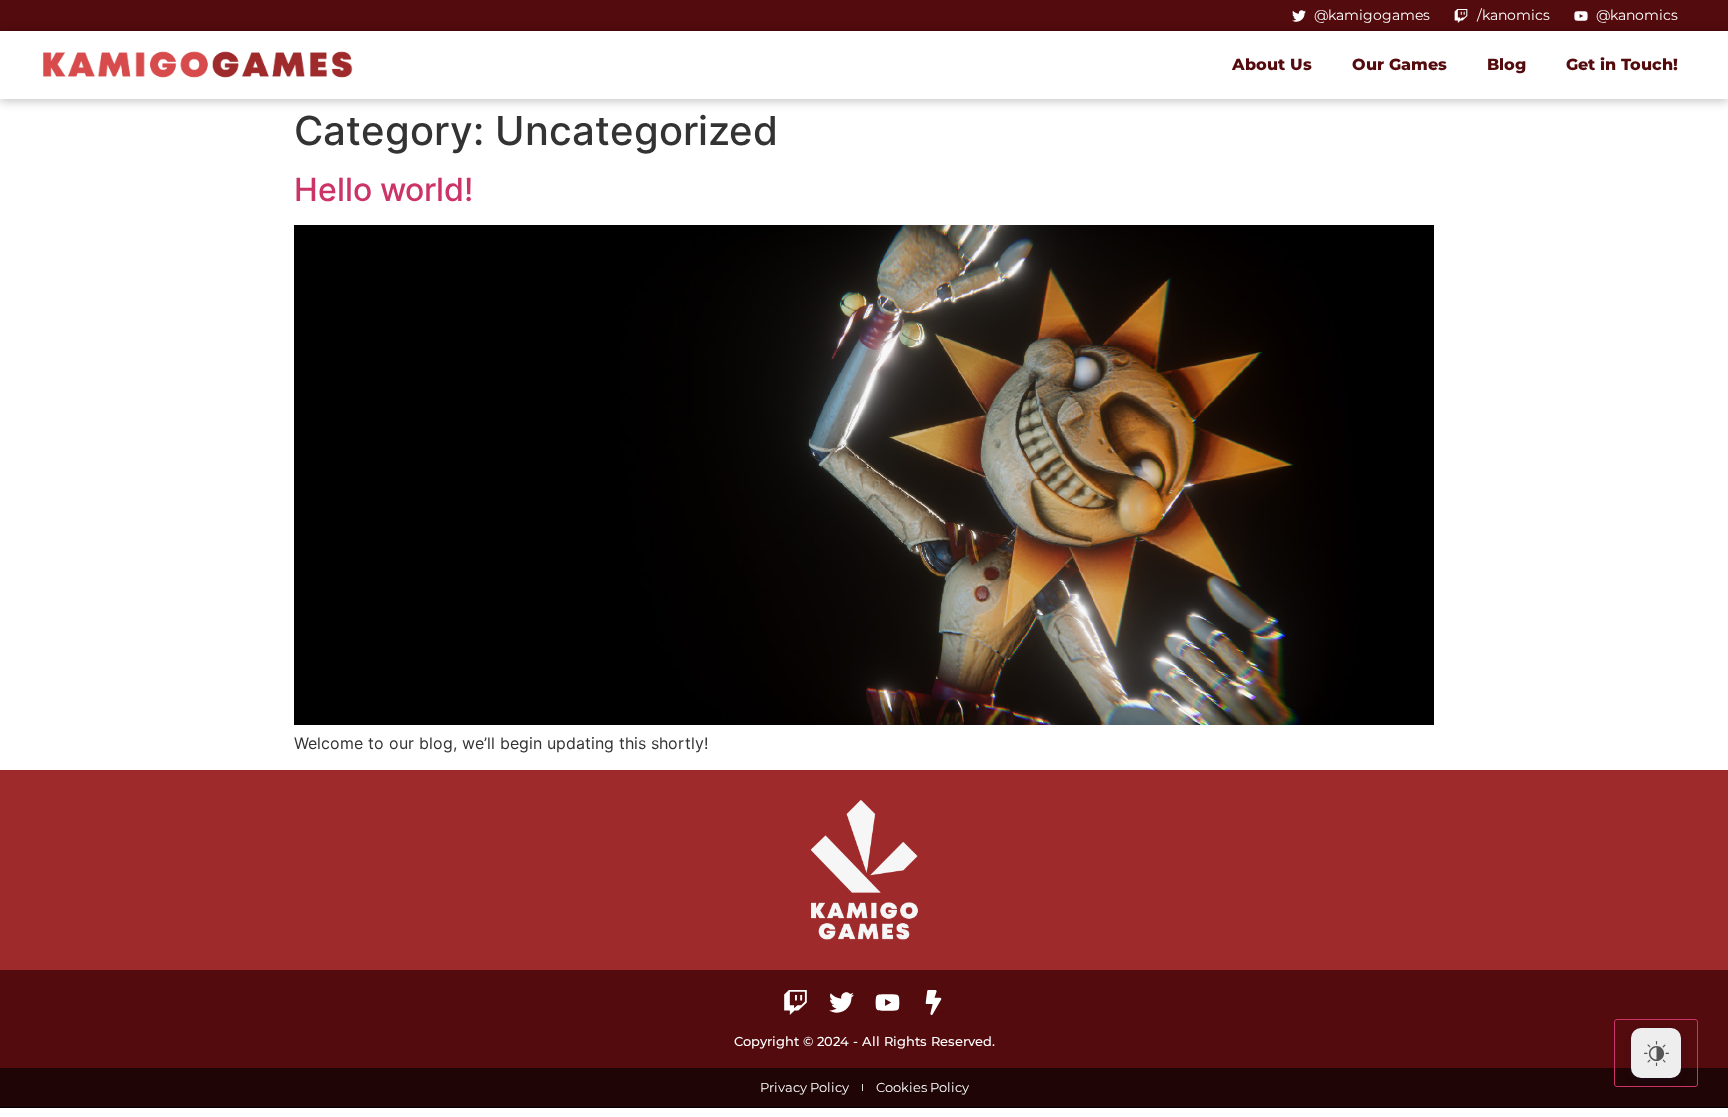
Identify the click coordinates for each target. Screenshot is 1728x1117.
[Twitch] (795, 1002)
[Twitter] (841, 1002)
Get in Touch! (1622, 64)
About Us (1272, 64)
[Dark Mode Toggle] (1656, 1053)
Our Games (1399, 64)
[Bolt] (933, 1002)
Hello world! (383, 189)
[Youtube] (887, 1002)
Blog (1506, 64)
